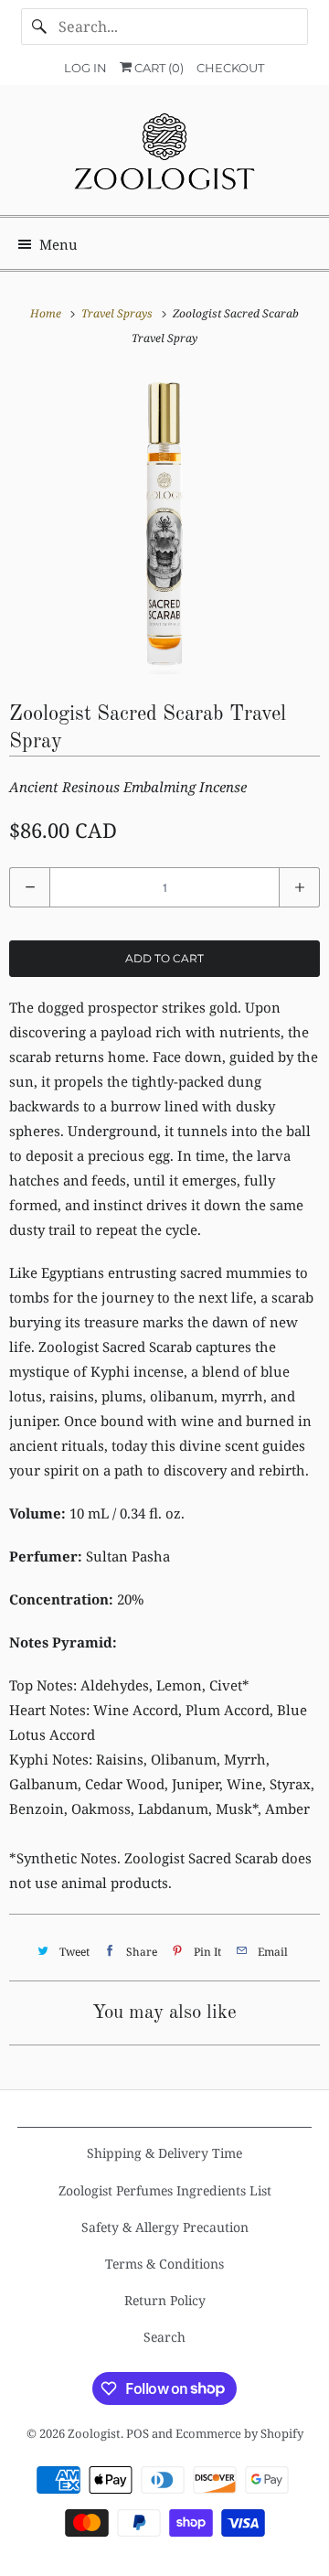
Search (164, 2337)
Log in (85, 68)
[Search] (39, 27)
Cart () (158, 68)
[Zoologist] (164, 157)
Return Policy (165, 2300)
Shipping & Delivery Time (164, 2153)
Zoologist (94, 2433)
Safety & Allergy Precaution (165, 2227)
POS (138, 2433)
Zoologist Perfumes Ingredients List (165, 2190)
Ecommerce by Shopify (239, 2433)
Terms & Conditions (164, 2264)
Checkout (230, 68)
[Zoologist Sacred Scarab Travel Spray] (164, 523)
